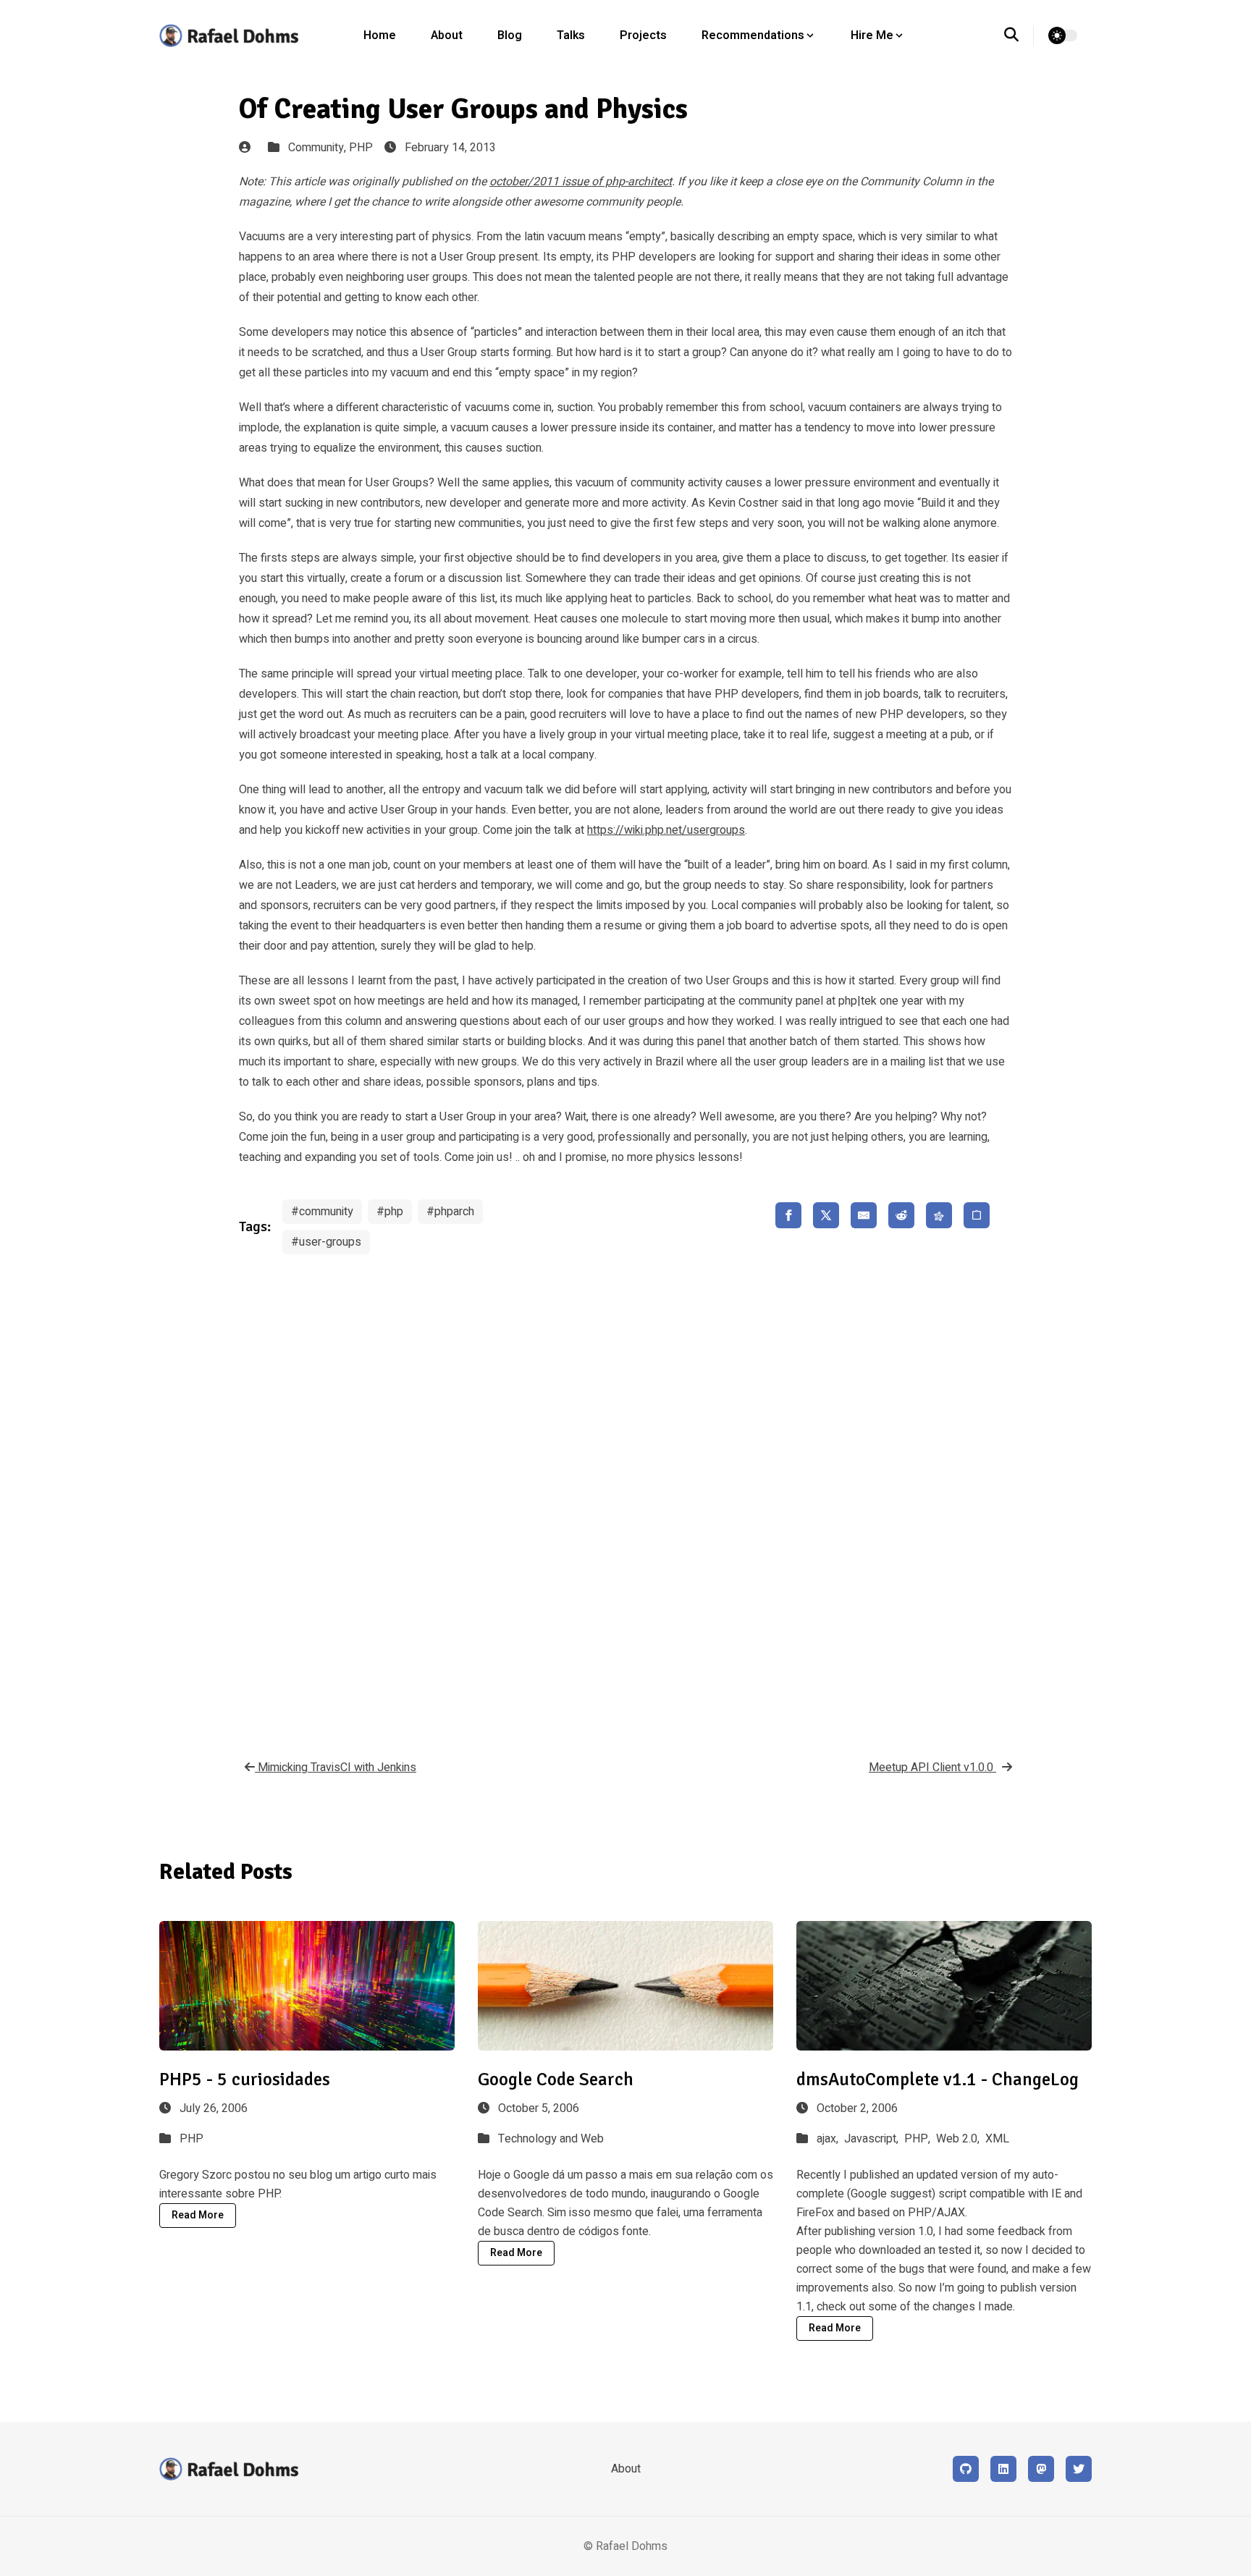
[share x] (826, 1215)
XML (997, 2139)
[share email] (864, 1215)
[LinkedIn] (1003, 2469)
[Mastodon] (1041, 2469)
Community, (319, 148)
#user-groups (326, 1242)
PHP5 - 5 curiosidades (245, 2079)
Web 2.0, (959, 2139)
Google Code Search (556, 2079)
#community (322, 1212)
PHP (361, 148)
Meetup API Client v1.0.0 (932, 1768)
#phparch (450, 1212)
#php (390, 1212)
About (447, 35)
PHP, (919, 2139)
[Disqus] (625, 1496)
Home (380, 35)
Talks (571, 35)
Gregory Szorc (195, 2175)
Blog (510, 35)
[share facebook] (788, 1215)
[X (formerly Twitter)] (1079, 2469)
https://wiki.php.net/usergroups (666, 830)
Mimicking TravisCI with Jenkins (336, 1768)
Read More (198, 2215)
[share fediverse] (939, 1215)
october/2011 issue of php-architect (581, 182)
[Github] (966, 2469)
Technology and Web (551, 2139)
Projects (643, 35)
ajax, (829, 2139)
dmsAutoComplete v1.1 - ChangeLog (938, 2079)
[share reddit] (901, 1215)
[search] (1019, 35)
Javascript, (873, 2139)
